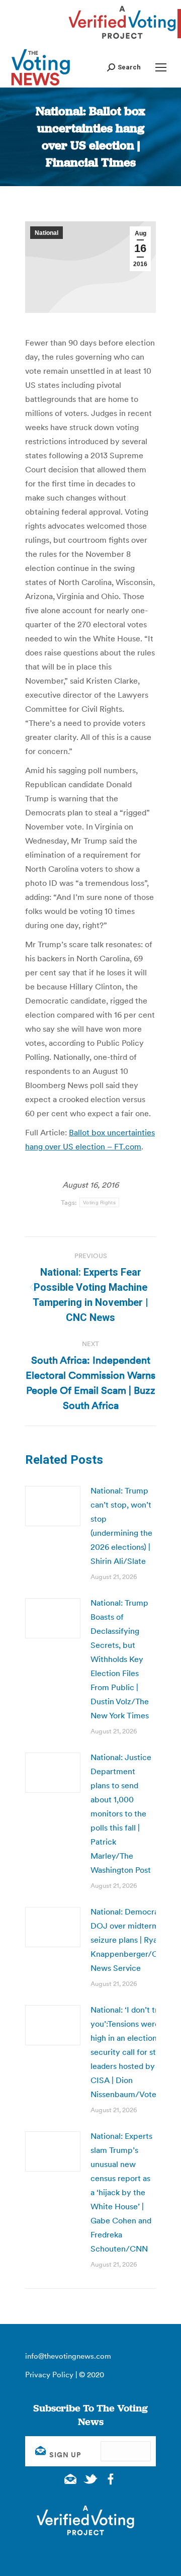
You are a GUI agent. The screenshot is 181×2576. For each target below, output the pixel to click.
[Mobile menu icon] (161, 67)
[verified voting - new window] (122, 40)
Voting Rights (99, 1202)
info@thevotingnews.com (68, 2356)
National (47, 233)
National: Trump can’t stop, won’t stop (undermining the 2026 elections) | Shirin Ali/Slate (121, 1526)
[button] (124, 67)
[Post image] (53, 1506)
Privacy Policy (49, 2375)
